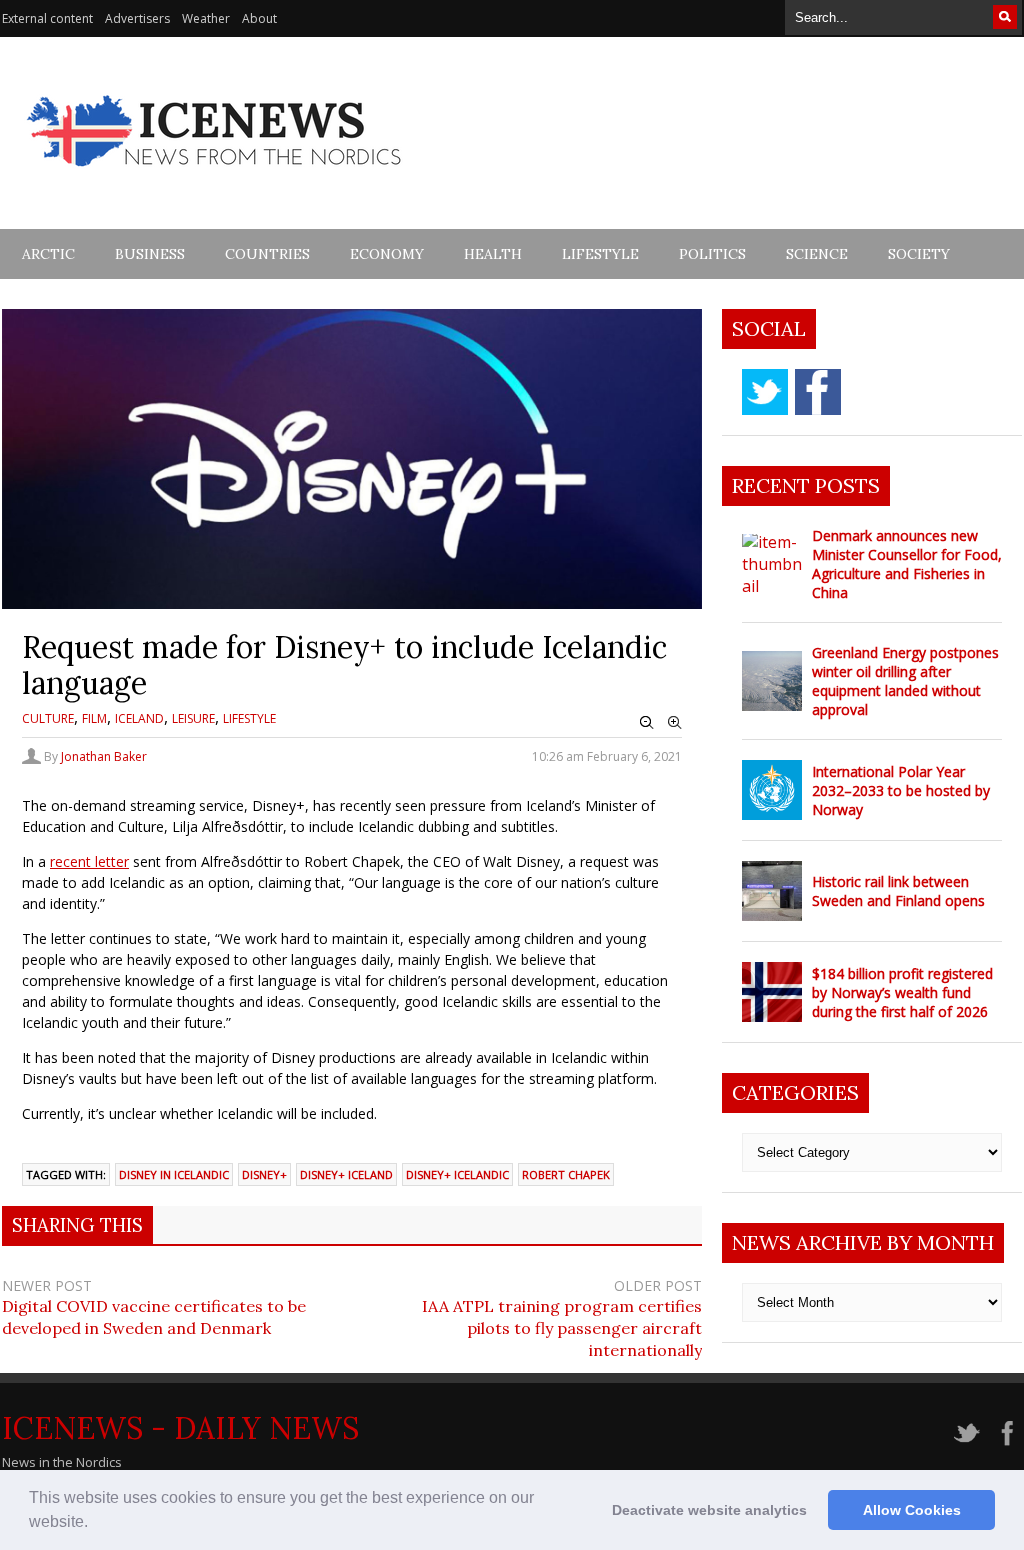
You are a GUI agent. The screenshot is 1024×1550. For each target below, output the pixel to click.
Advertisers (137, 18)
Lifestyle (600, 254)
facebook (818, 392)
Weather (206, 18)
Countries (267, 254)
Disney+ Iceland (346, 1174)
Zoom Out (647, 723)
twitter (765, 392)
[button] (95, 1524)
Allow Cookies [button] (912, 1510)
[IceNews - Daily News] (215, 177)
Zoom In (675, 723)
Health (493, 254)
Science (817, 254)
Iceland (139, 718)
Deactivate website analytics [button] (709, 1510)
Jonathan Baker (104, 756)
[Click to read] (772, 564)
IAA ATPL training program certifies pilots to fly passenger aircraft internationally (562, 1328)
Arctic (48, 254)
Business (150, 254)
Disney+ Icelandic (457, 1174)
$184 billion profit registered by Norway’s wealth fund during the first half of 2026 (902, 992)
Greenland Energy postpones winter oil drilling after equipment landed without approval (905, 681)
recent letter (89, 861)
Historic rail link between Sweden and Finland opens (898, 891)
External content (47, 18)
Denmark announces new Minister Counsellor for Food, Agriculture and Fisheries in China (907, 564)
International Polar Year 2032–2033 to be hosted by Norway (901, 790)
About (259, 18)
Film (94, 718)
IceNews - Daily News (180, 1428)
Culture (48, 718)
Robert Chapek (566, 1174)
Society (919, 254)
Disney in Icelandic (174, 1174)
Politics (712, 254)
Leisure (193, 718)
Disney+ (264, 1174)
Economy (387, 254)
